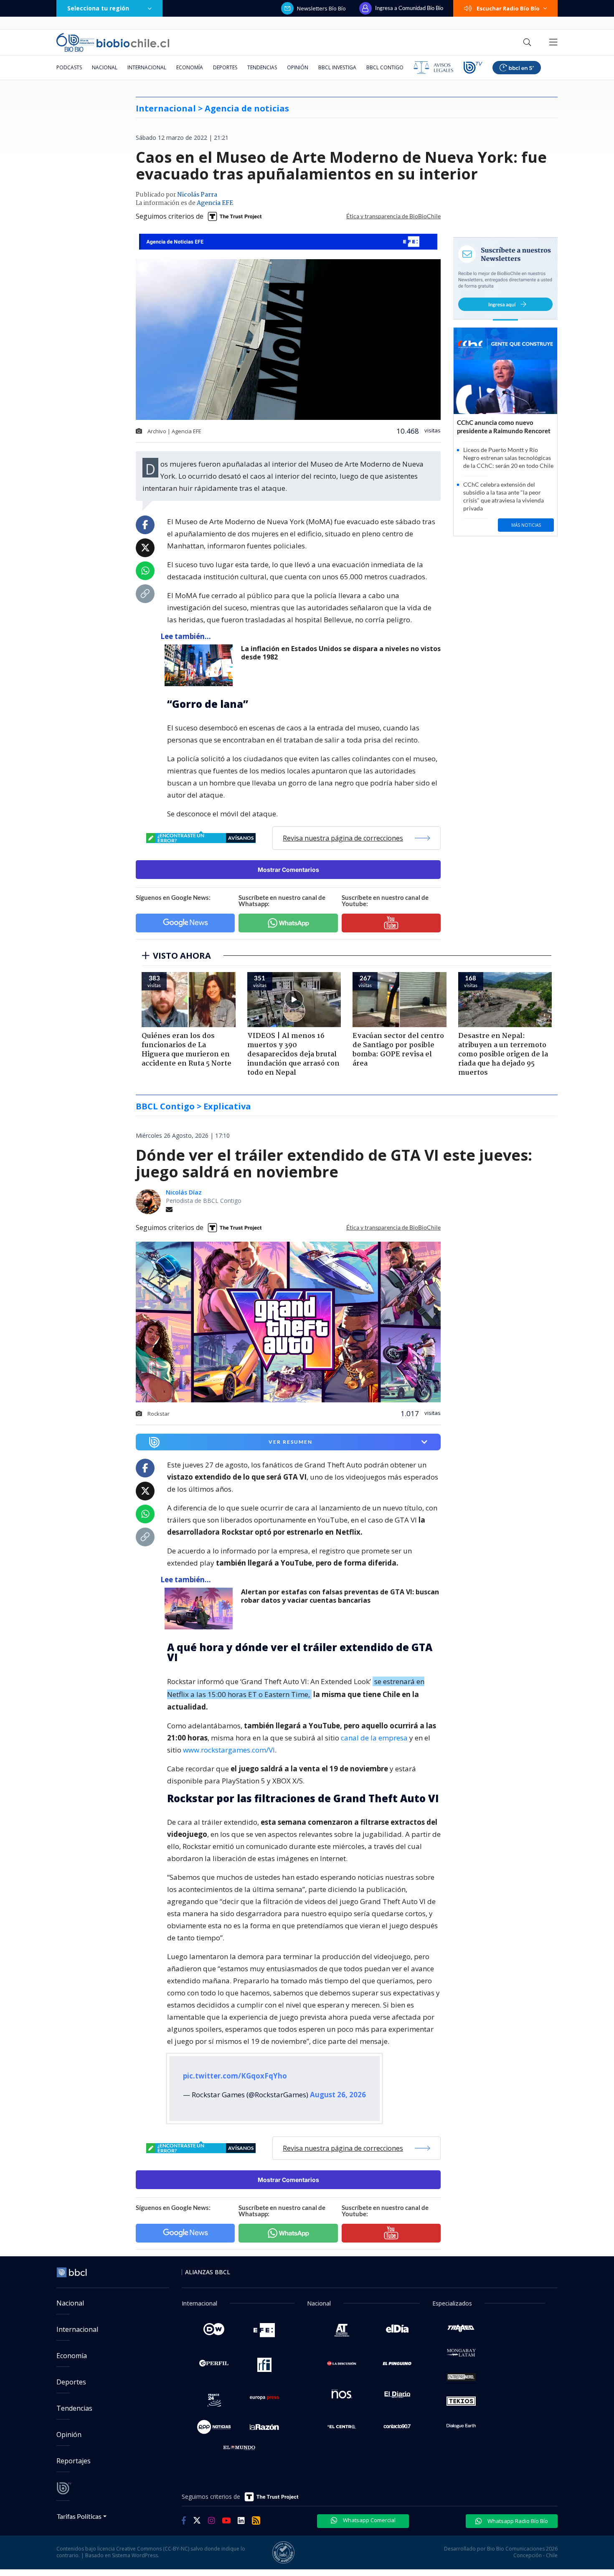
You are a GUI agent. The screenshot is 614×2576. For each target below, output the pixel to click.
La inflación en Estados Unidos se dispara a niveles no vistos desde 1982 (341, 653)
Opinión (298, 67)
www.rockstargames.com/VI (229, 1750)
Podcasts (69, 67)
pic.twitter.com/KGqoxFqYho (235, 2076)
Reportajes (74, 2461)
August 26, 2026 (338, 2095)
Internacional (147, 67)
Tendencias (262, 67)
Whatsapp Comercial (369, 2520)
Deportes (225, 67)
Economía (190, 67)
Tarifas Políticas (79, 2516)
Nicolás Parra (197, 195)
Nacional (105, 67)
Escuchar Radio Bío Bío (508, 8)
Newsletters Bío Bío (321, 8)
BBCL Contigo (385, 67)
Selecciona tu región (98, 8)
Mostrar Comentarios (288, 870)
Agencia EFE (215, 203)
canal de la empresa (374, 1738)
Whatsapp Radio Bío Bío (517, 2521)
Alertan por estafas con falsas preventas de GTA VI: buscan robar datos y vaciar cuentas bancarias (340, 1596)
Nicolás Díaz (184, 1192)
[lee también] (201, 1609)
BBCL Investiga (337, 67)
